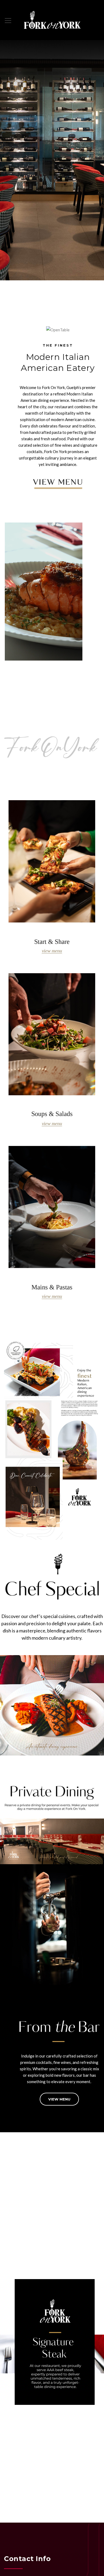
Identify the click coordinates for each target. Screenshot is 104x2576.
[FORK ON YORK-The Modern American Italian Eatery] (52, 20)
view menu (59, 2099)
